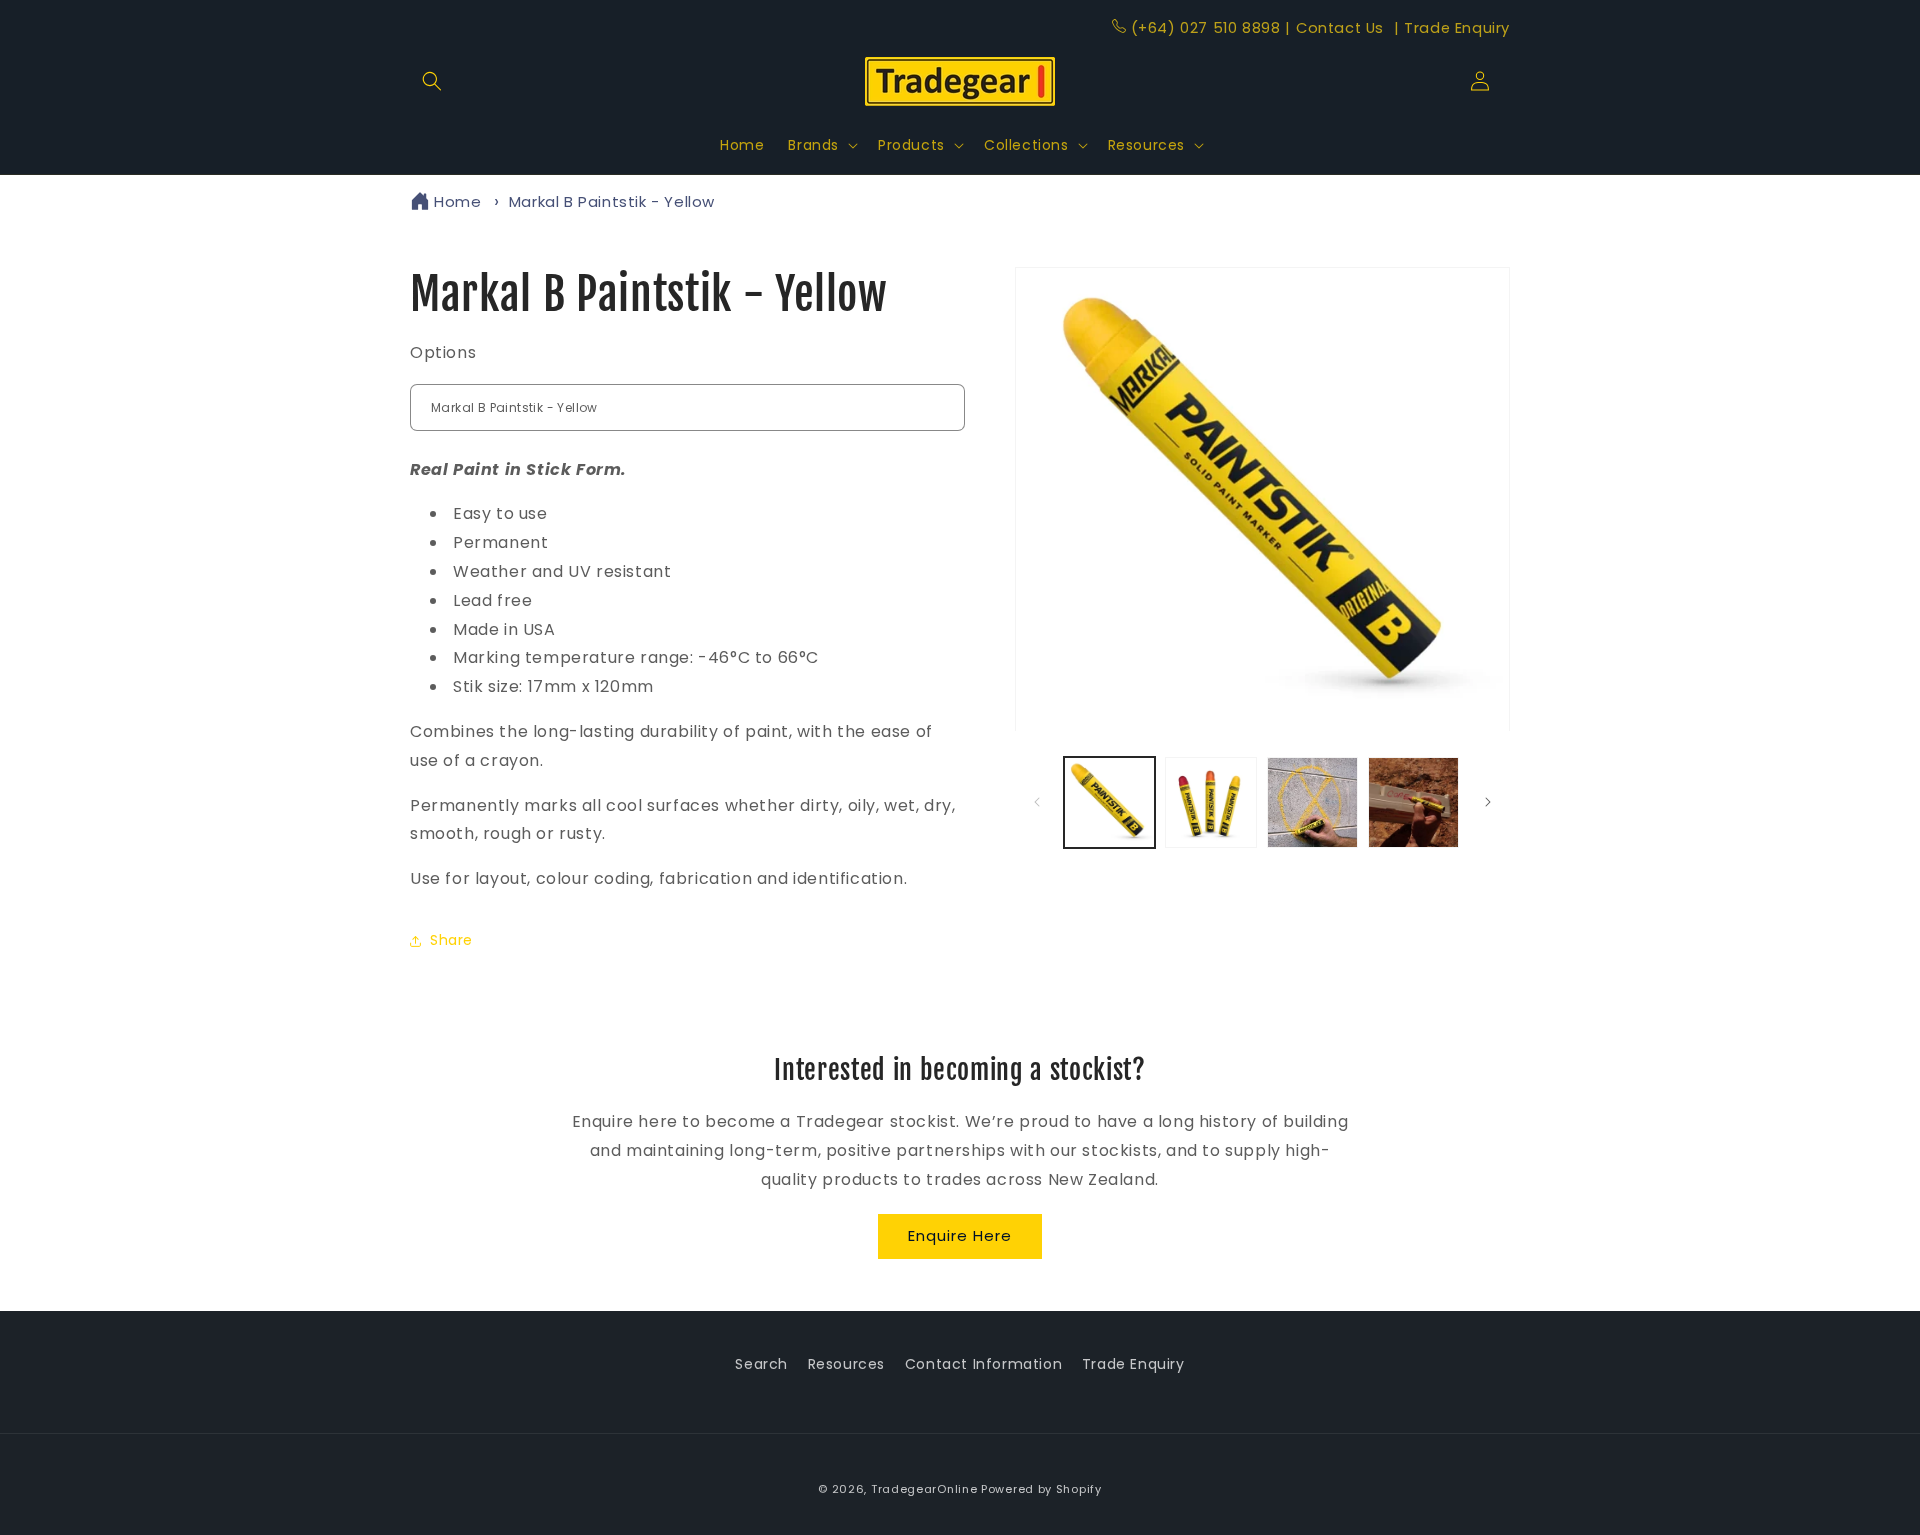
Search (761, 1364)
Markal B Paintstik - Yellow (612, 201)
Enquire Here (960, 1235)
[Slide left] (1037, 802)
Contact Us (1336, 28)
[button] (432, 81)
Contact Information (983, 1364)
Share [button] (451, 940)
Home (457, 201)
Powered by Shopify (1041, 1489)
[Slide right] (1488, 802)
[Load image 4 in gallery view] (1413, 802)
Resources (846, 1364)
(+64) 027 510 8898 (1205, 28)
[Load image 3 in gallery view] (1312, 802)
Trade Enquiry (1452, 28)
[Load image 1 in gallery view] (1109, 802)
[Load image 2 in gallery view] (1210, 802)
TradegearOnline (924, 1489)
